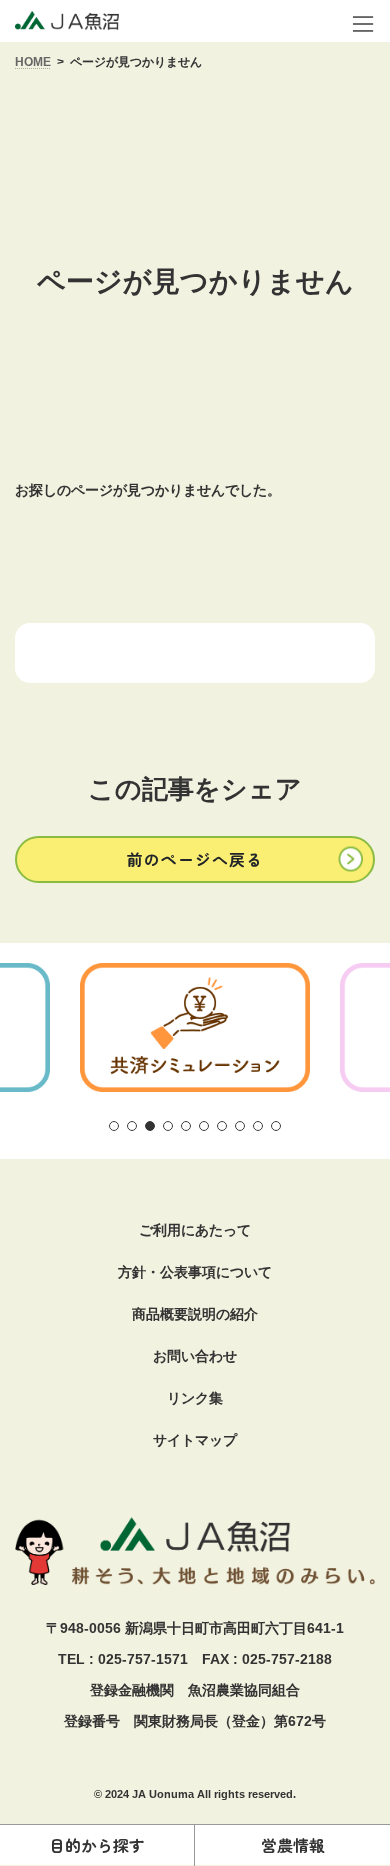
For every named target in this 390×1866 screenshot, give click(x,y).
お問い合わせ (195, 1356)
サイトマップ (195, 1440)
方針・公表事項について (195, 1272)
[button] (195, 859)
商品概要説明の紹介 (195, 1314)
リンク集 (195, 1398)
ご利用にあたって (195, 1230)
